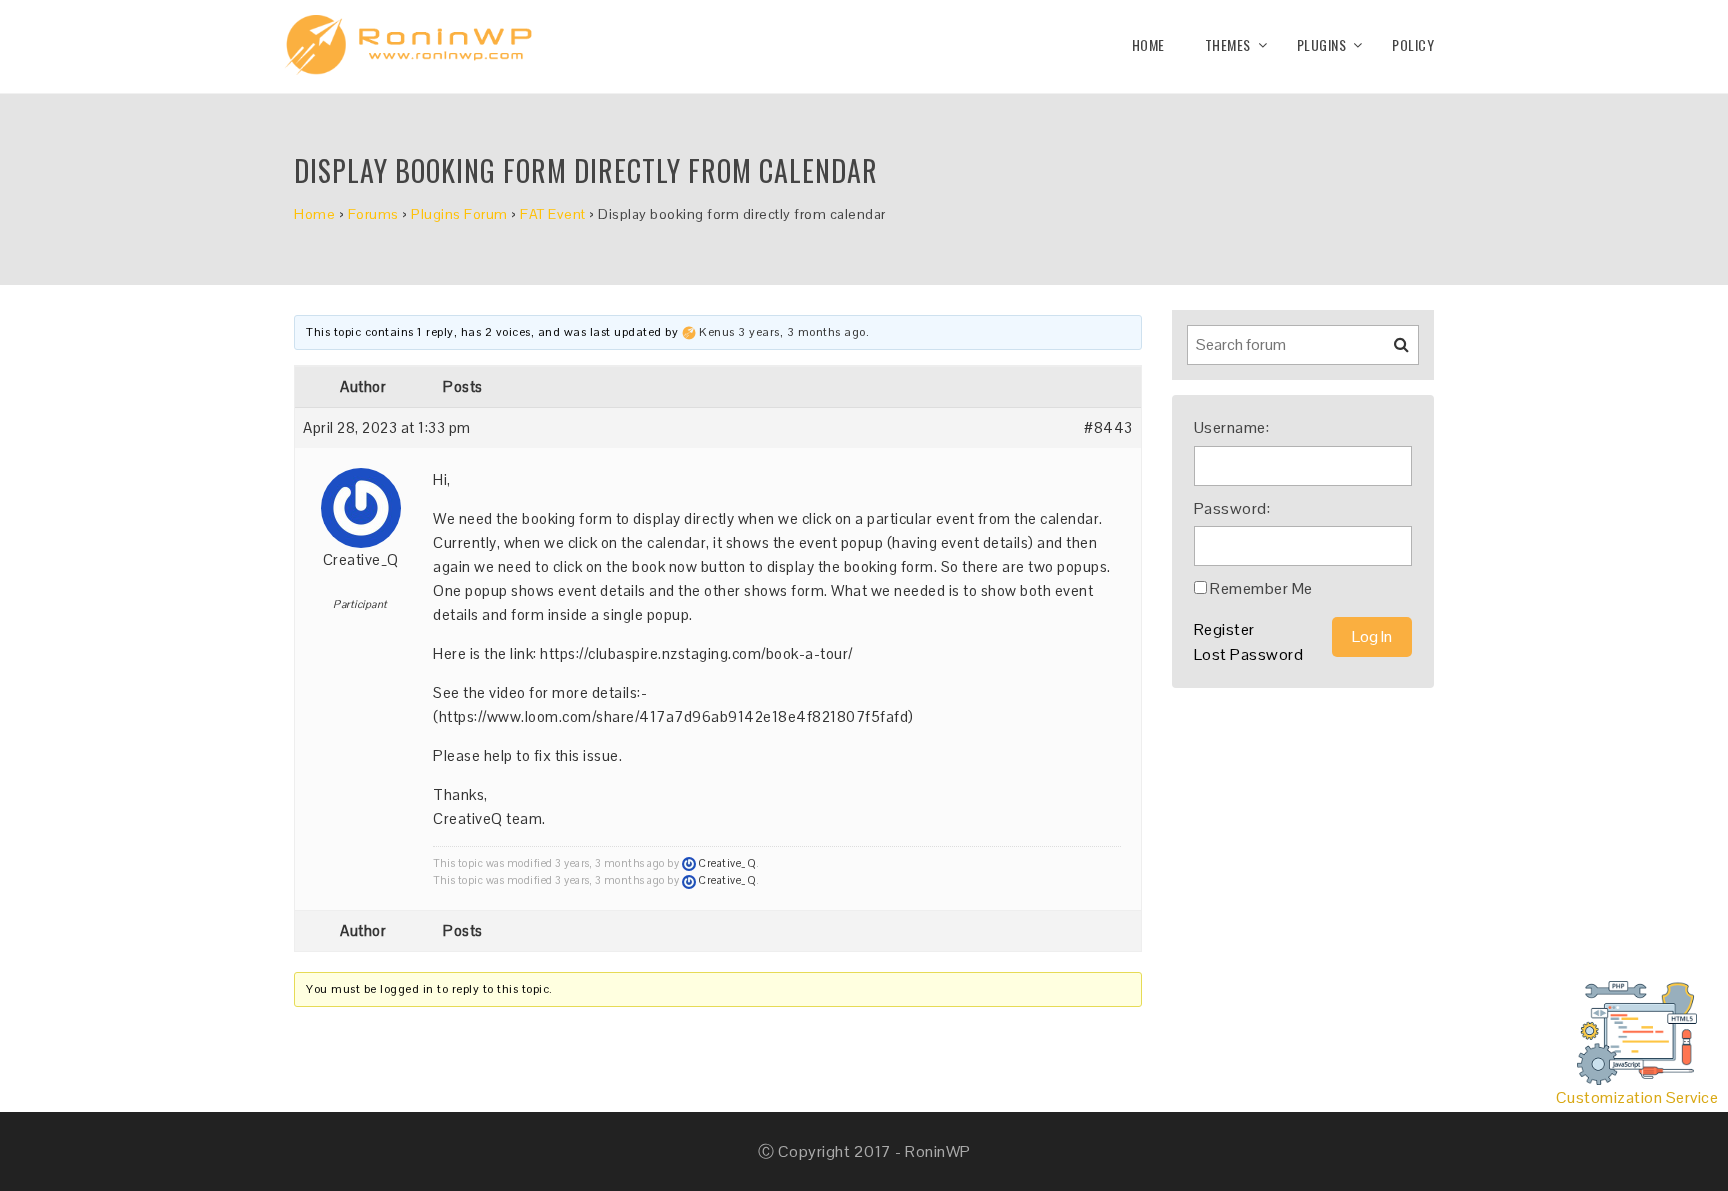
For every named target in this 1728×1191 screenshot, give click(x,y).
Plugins (1322, 44)
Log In (1372, 636)
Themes (1228, 44)
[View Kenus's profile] (689, 332)
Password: (1232, 508)
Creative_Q (361, 559)
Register (1224, 629)
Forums (373, 214)
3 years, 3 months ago (802, 332)
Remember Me (1261, 588)
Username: (1232, 427)
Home (1148, 44)
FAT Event (553, 214)
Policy (1413, 44)
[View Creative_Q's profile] (361, 500)
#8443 (1108, 427)
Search (1389, 352)
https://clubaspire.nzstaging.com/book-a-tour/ (696, 653)
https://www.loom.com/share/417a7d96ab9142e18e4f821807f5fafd (674, 716)
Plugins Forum (459, 214)
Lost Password (1249, 654)
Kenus (717, 332)
